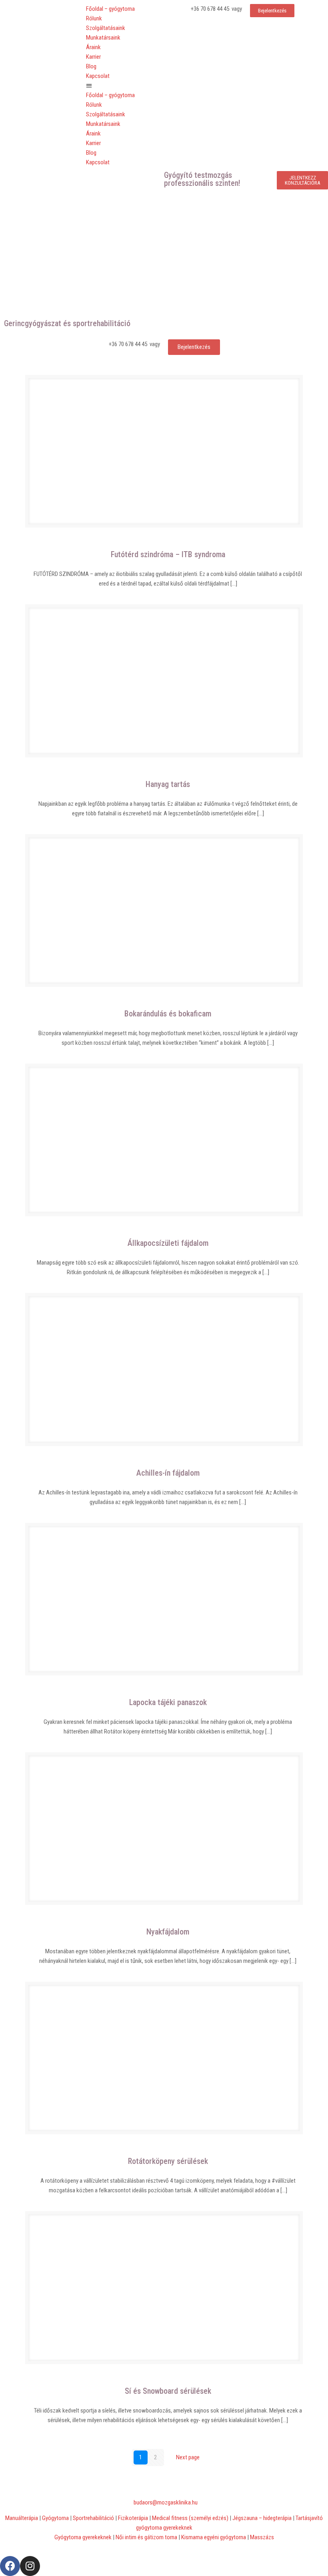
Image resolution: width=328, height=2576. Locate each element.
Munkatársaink (103, 38)
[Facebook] (10, 2566)
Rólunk (94, 18)
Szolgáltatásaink (106, 28)
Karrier (93, 57)
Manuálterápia (22, 2518)
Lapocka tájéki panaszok (168, 1702)
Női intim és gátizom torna (146, 2537)
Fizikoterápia (133, 2518)
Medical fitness (191, 2518)
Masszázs (262, 2537)
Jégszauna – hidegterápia (262, 2518)
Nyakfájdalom (168, 1932)
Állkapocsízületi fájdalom (168, 1243)
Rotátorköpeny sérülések (168, 2161)
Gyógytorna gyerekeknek (83, 2537)
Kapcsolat (98, 76)
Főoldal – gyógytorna (110, 9)
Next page (188, 2457)
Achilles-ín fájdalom (168, 1473)
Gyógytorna (55, 2518)
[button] (123, 86)
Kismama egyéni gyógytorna (214, 2537)
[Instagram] (30, 2566)
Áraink (93, 47)
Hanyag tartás (168, 784)
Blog (91, 66)
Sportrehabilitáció (93, 2518)
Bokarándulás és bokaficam (168, 1014)
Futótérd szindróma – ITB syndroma (168, 554)
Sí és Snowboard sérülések (168, 2391)
